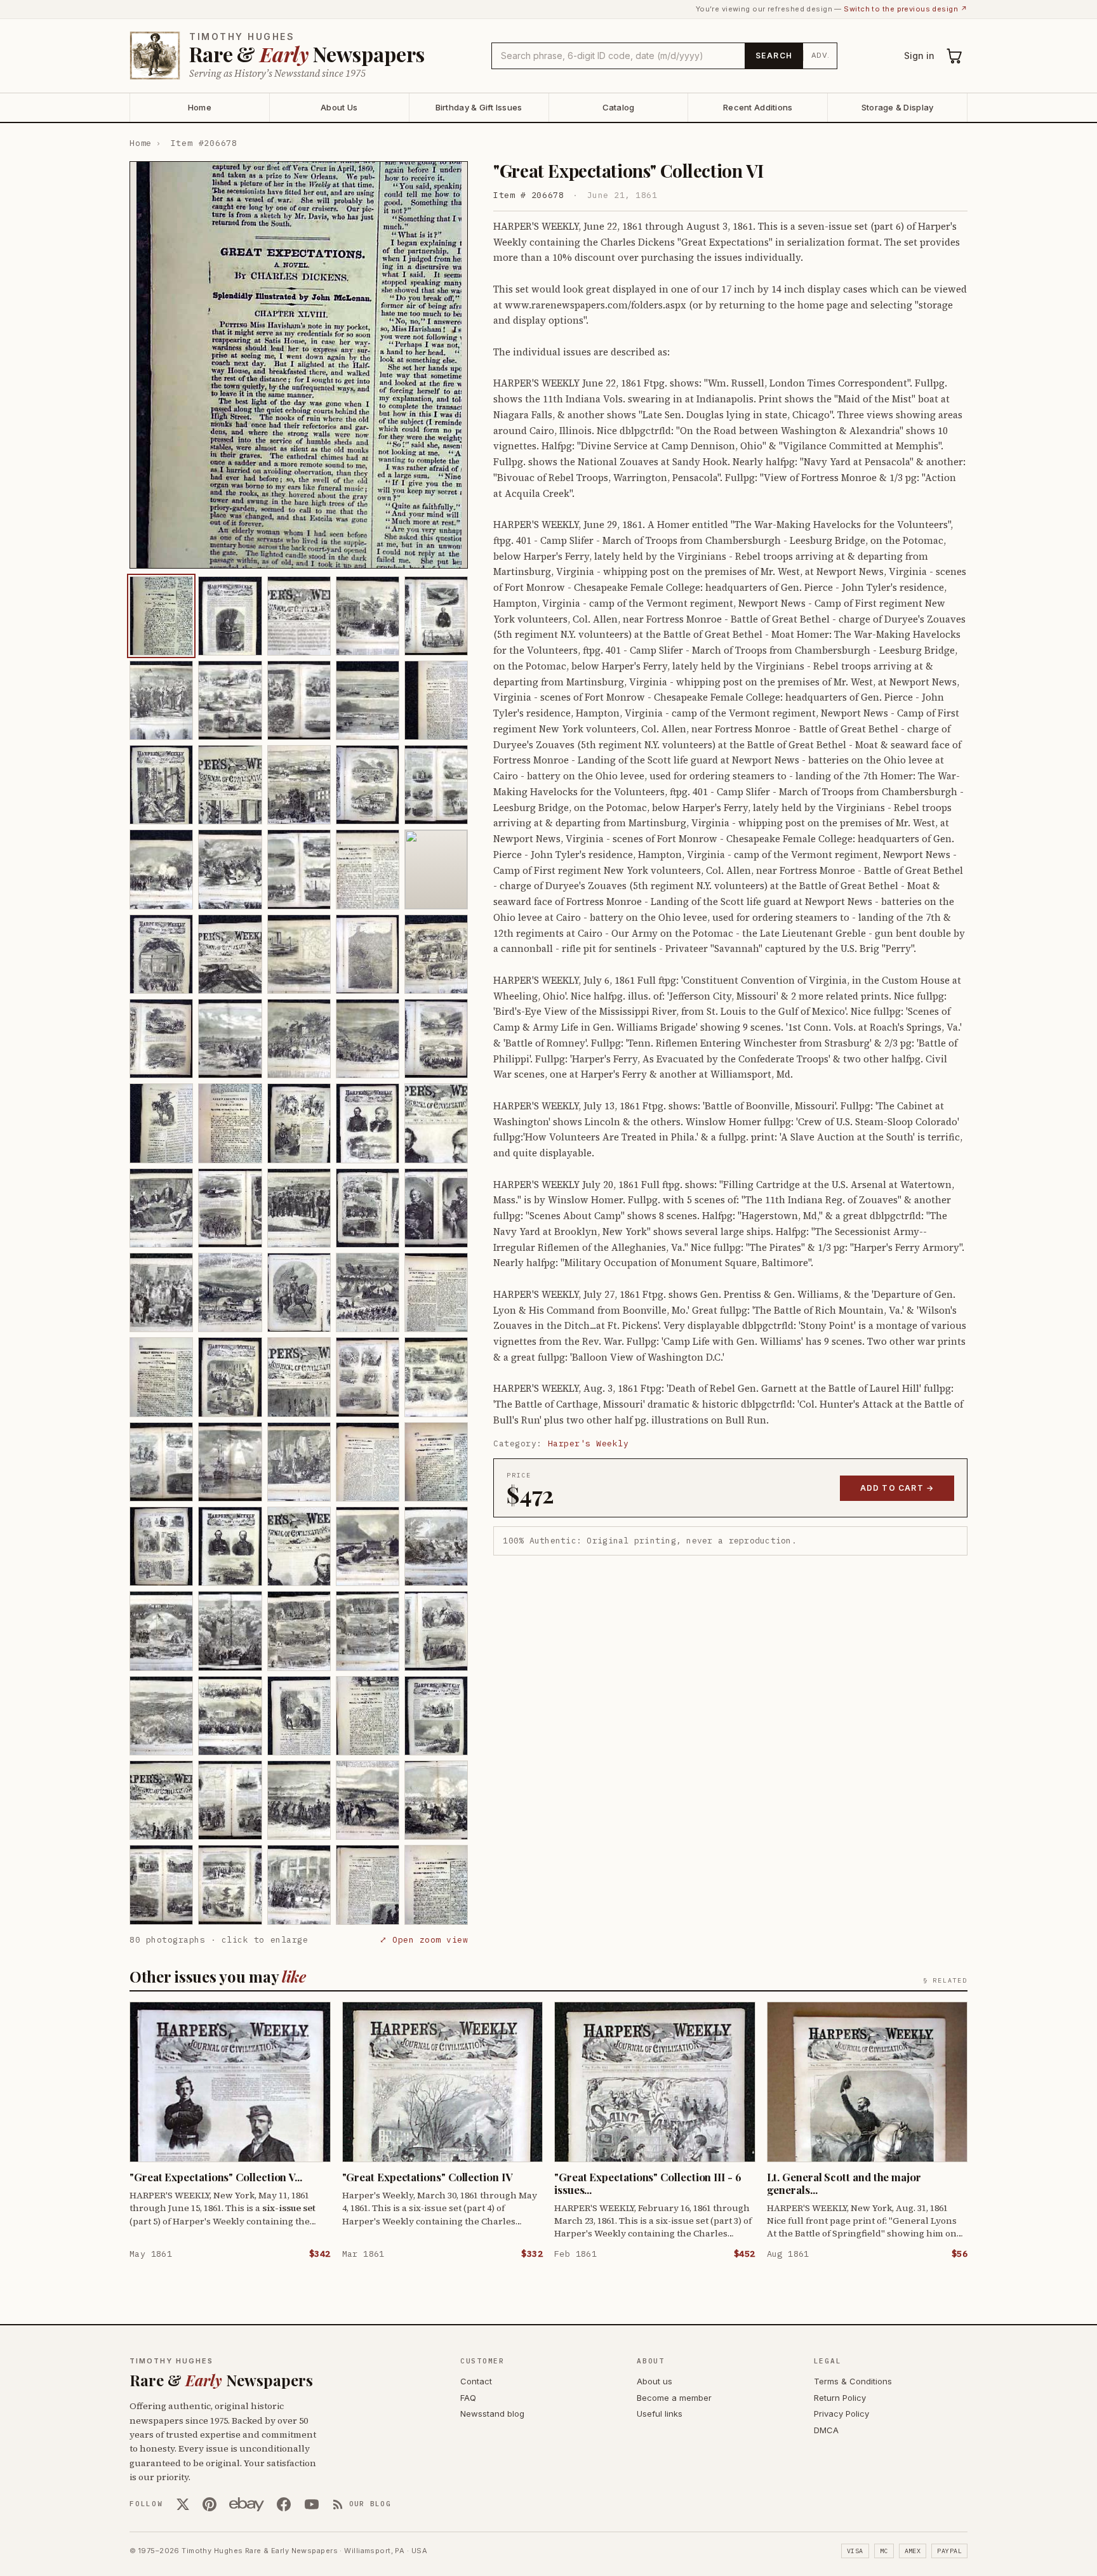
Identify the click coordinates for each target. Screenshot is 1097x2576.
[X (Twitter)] (183, 2504)
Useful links (660, 2414)
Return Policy (840, 2398)
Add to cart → (897, 1488)
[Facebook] (284, 2504)
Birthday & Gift (479, 107)
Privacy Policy (841, 2414)
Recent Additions (758, 107)
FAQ (468, 2398)
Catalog (619, 107)
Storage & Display (897, 107)
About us (655, 2381)
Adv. (821, 55)
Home (200, 107)
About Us (339, 107)
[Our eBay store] (247, 2504)
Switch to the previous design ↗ (906, 9)
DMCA (826, 2430)
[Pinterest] (209, 2504)
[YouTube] (312, 2504)
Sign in (919, 56)
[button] (299, 365)
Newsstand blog (492, 2414)
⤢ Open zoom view (424, 1940)
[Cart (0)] (955, 56)
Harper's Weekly (588, 1443)
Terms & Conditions (853, 2381)
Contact (476, 2381)
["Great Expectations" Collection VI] (161, 616)
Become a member (674, 2398)
